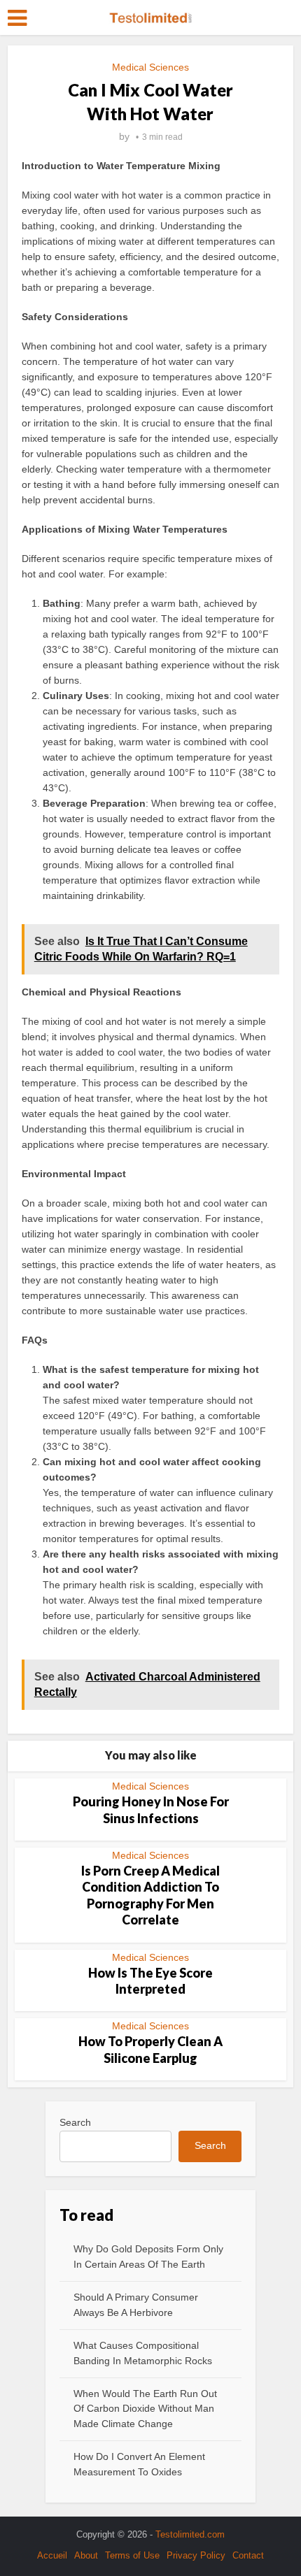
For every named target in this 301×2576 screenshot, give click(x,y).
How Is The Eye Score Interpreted (150, 1981)
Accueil (52, 2555)
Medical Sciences (150, 67)
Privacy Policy (196, 2555)
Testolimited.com (190, 2534)
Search (75, 2122)
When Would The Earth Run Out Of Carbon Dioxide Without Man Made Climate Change (145, 2409)
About (86, 2555)
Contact (248, 2555)
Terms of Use (132, 2555)
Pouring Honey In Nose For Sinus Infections (151, 1809)
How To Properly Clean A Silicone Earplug (150, 2049)
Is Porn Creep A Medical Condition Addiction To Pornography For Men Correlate (150, 1895)
